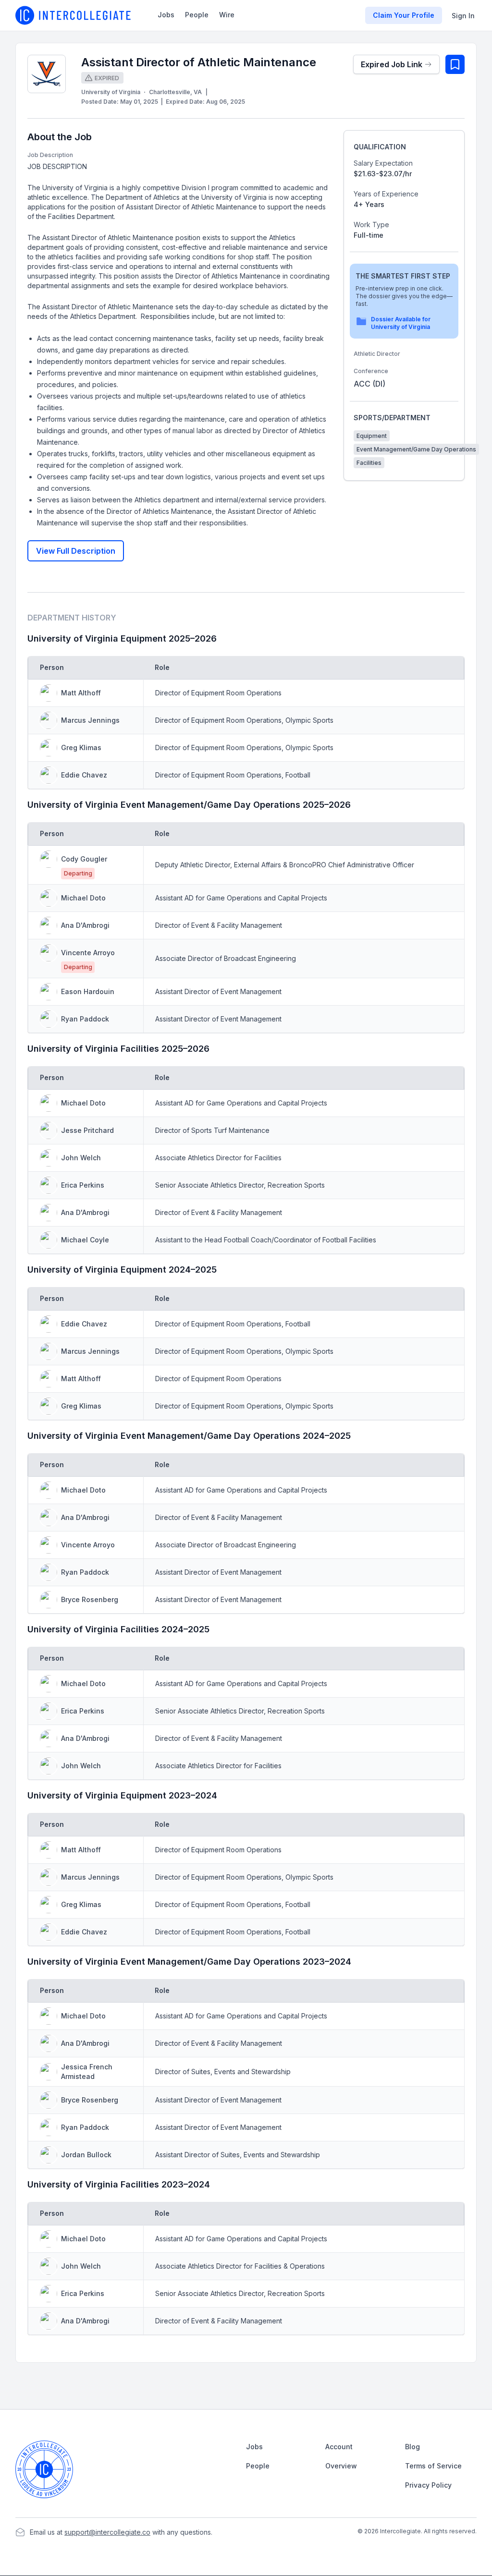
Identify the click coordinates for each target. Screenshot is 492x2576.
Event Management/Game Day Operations (416, 449)
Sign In (463, 16)
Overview (341, 2466)
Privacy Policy (428, 2485)
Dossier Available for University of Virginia (401, 323)
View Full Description (76, 551)
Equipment (372, 436)
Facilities (369, 463)
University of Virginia (111, 92)
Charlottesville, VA (175, 92)
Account (339, 2447)
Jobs (166, 15)
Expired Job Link (392, 64)
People (197, 15)
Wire (227, 15)
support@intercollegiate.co (107, 2532)
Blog (412, 2447)
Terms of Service (433, 2466)
